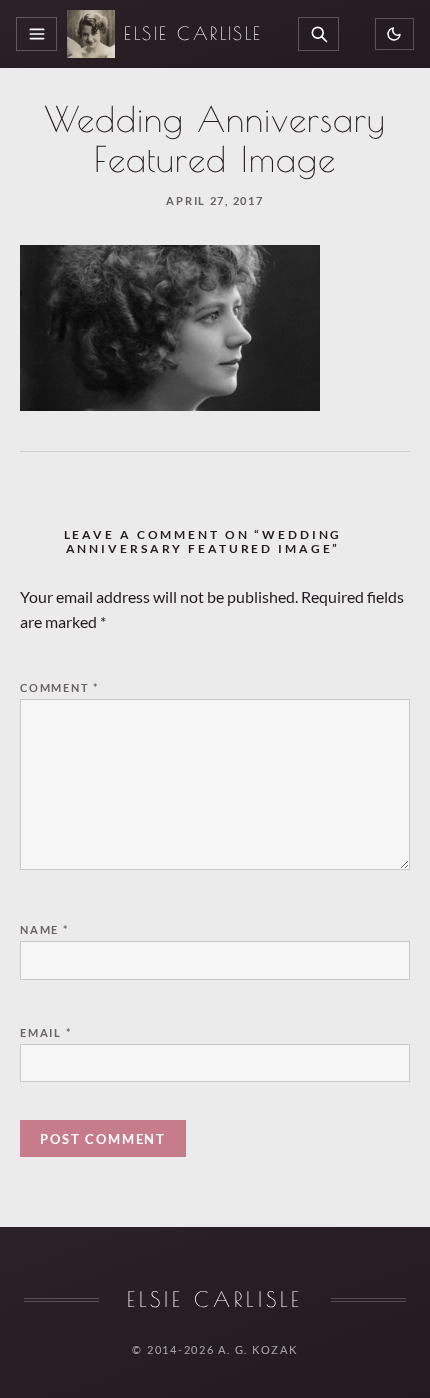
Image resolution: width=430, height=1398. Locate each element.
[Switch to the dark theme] (394, 34)
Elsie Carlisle (193, 33)
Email (46, 1032)
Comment (59, 687)
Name (44, 929)
